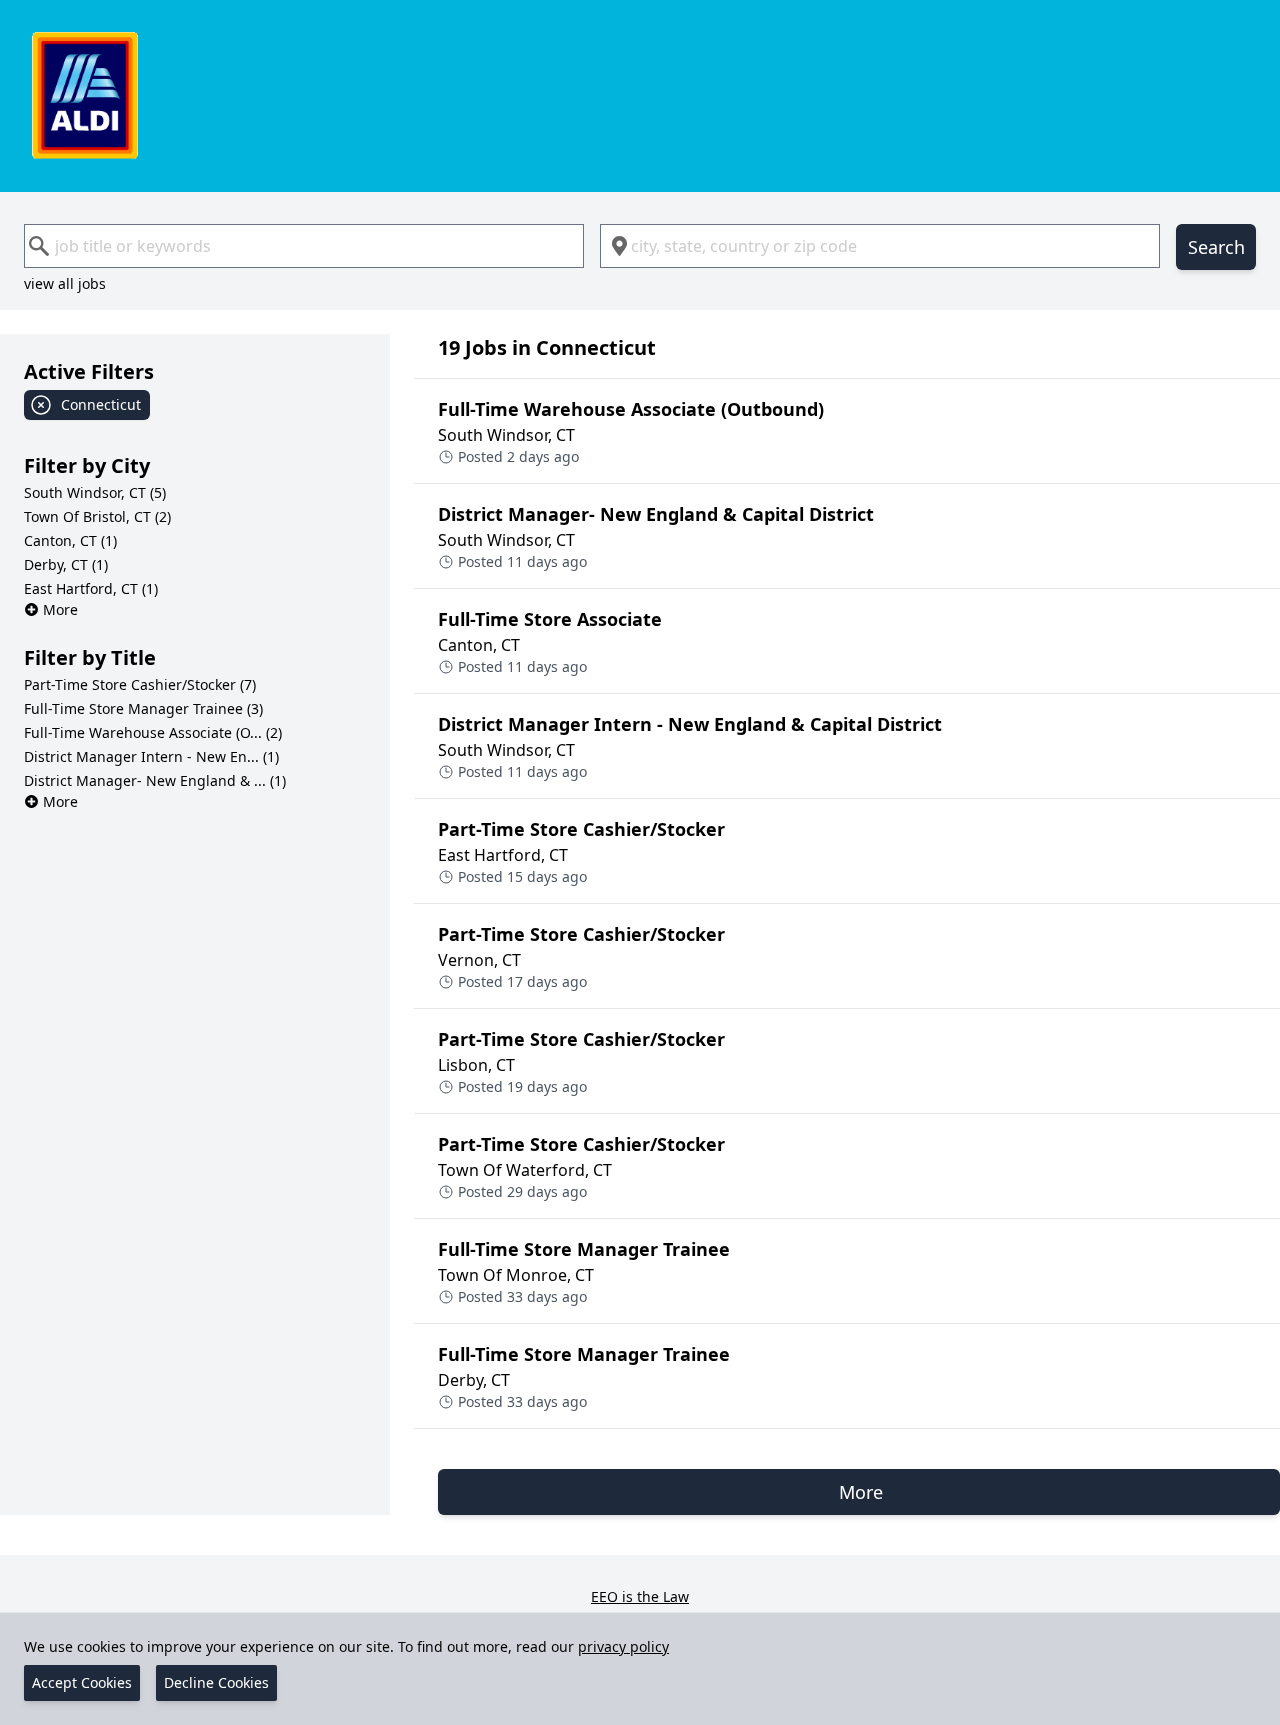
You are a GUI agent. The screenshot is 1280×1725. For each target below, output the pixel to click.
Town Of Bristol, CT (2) (97, 516)
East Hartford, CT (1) (91, 588)
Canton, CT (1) (70, 540)
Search (1216, 247)
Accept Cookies (82, 1682)
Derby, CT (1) (66, 564)
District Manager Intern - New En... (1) (151, 756)
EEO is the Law (640, 1596)
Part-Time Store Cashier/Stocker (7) (140, 684)
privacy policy (623, 1646)
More (60, 609)
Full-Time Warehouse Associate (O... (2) (153, 732)
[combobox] (304, 246)
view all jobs (65, 283)
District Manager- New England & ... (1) (155, 780)
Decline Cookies (216, 1682)
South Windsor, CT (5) (95, 492)
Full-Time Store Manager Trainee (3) (143, 708)
